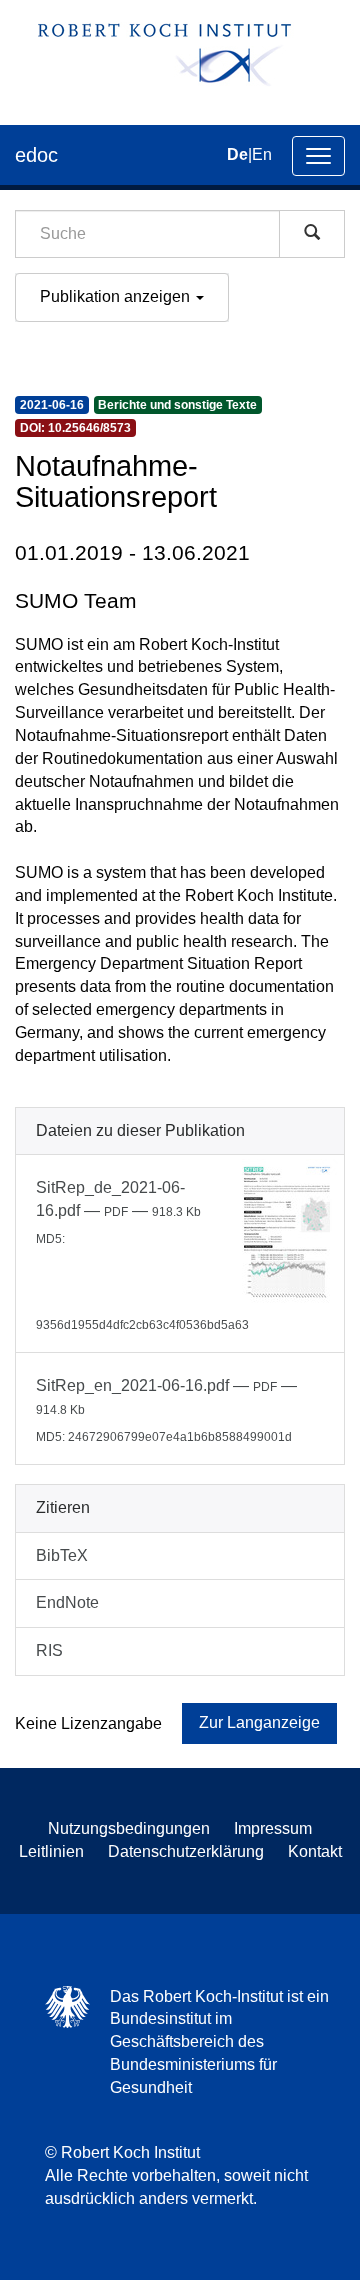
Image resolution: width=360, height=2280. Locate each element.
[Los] (312, 234)
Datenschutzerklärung (186, 1851)
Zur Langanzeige (259, 1722)
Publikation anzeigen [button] (117, 296)
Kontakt (315, 1851)
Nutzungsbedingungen (129, 1828)
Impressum (273, 1828)
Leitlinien (51, 1851)
